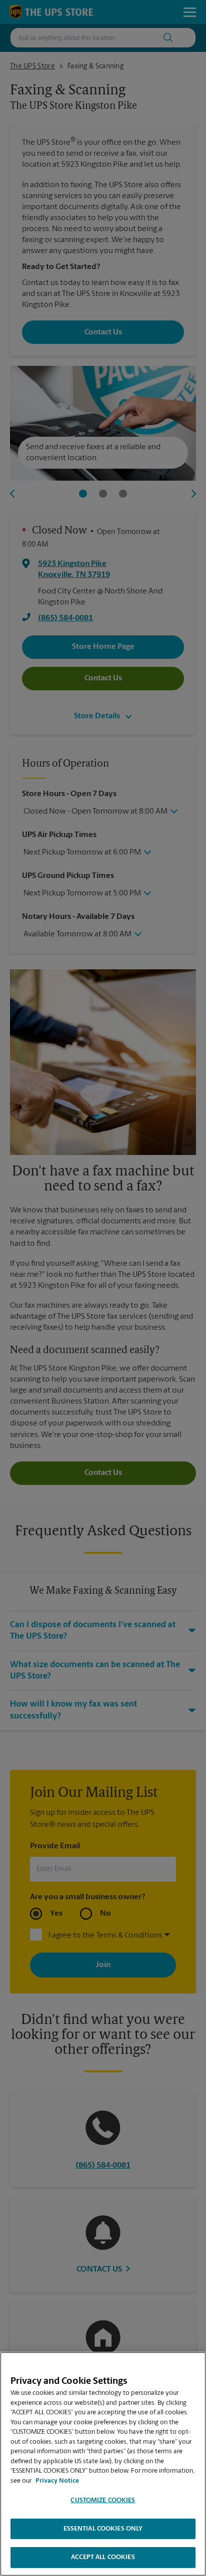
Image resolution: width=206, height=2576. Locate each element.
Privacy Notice (57, 2481)
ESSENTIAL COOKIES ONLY (103, 2529)
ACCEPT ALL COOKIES (103, 2557)
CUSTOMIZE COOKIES (103, 2500)
